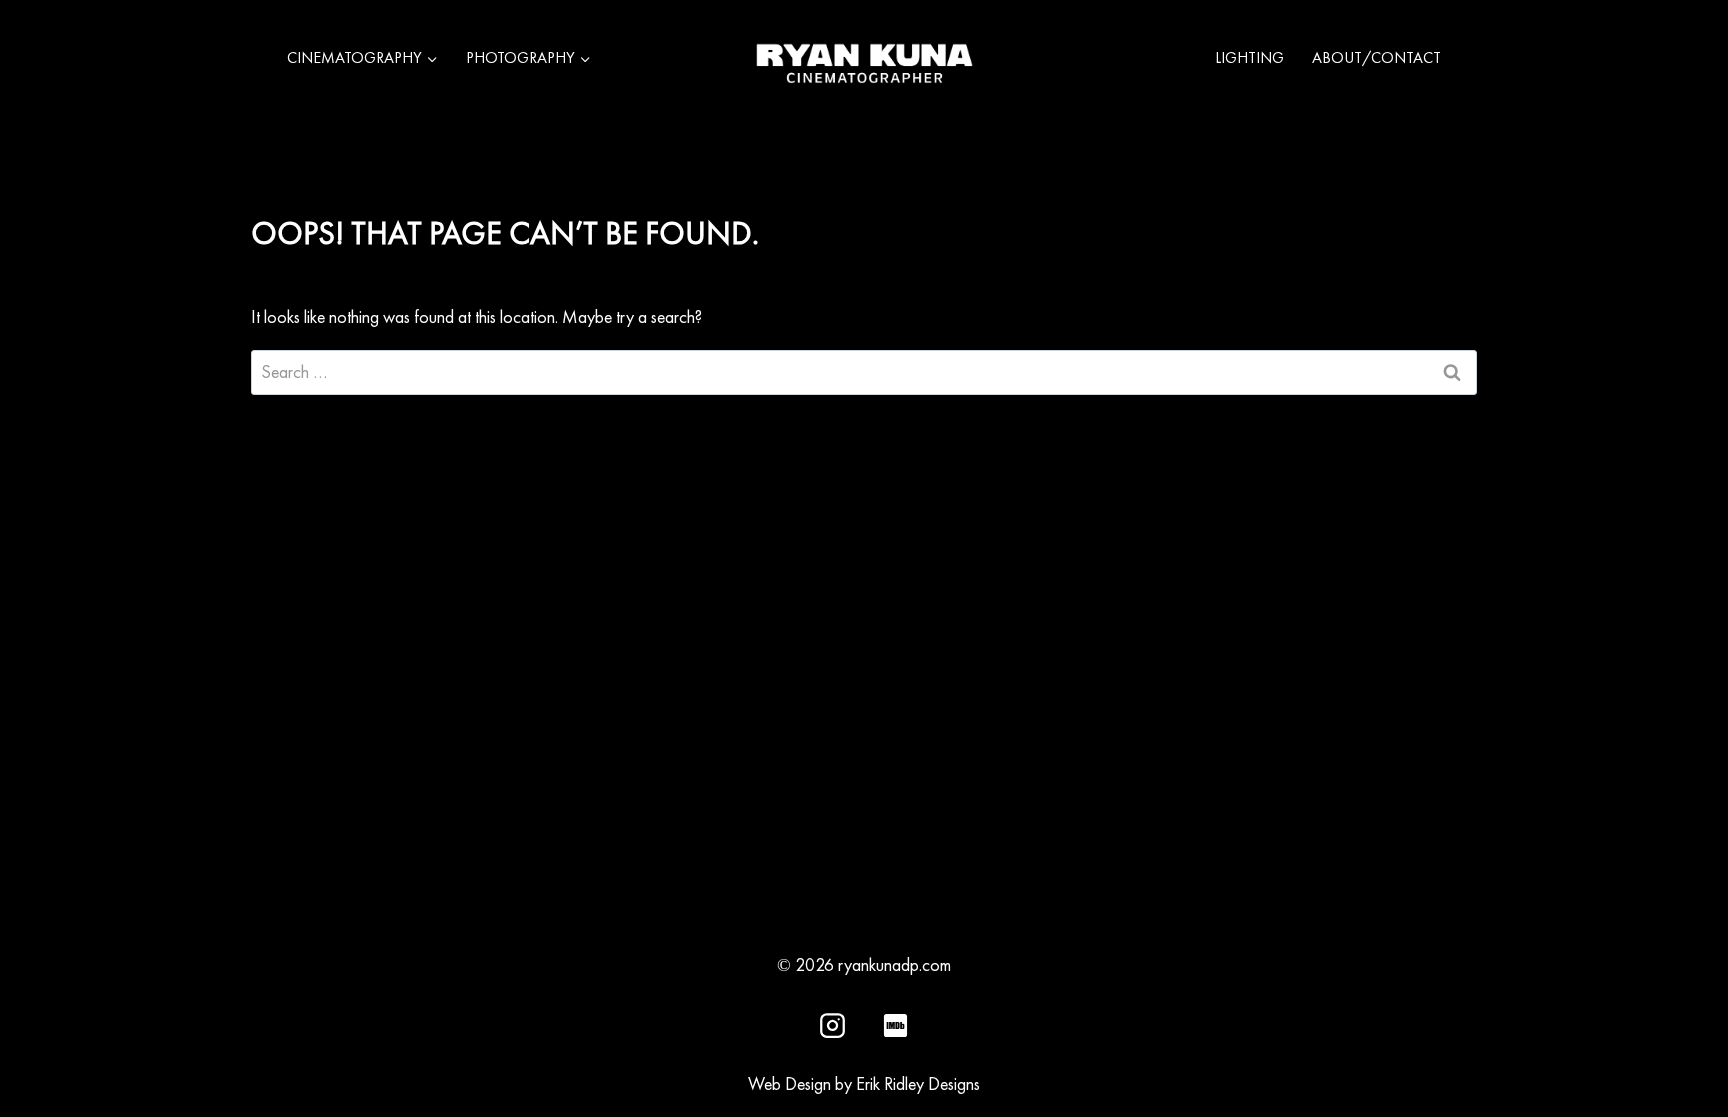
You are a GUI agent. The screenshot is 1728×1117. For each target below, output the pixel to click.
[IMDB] (895, 1025)
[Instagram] (833, 1025)
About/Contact (1376, 57)
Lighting (1249, 57)
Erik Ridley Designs (918, 1083)
